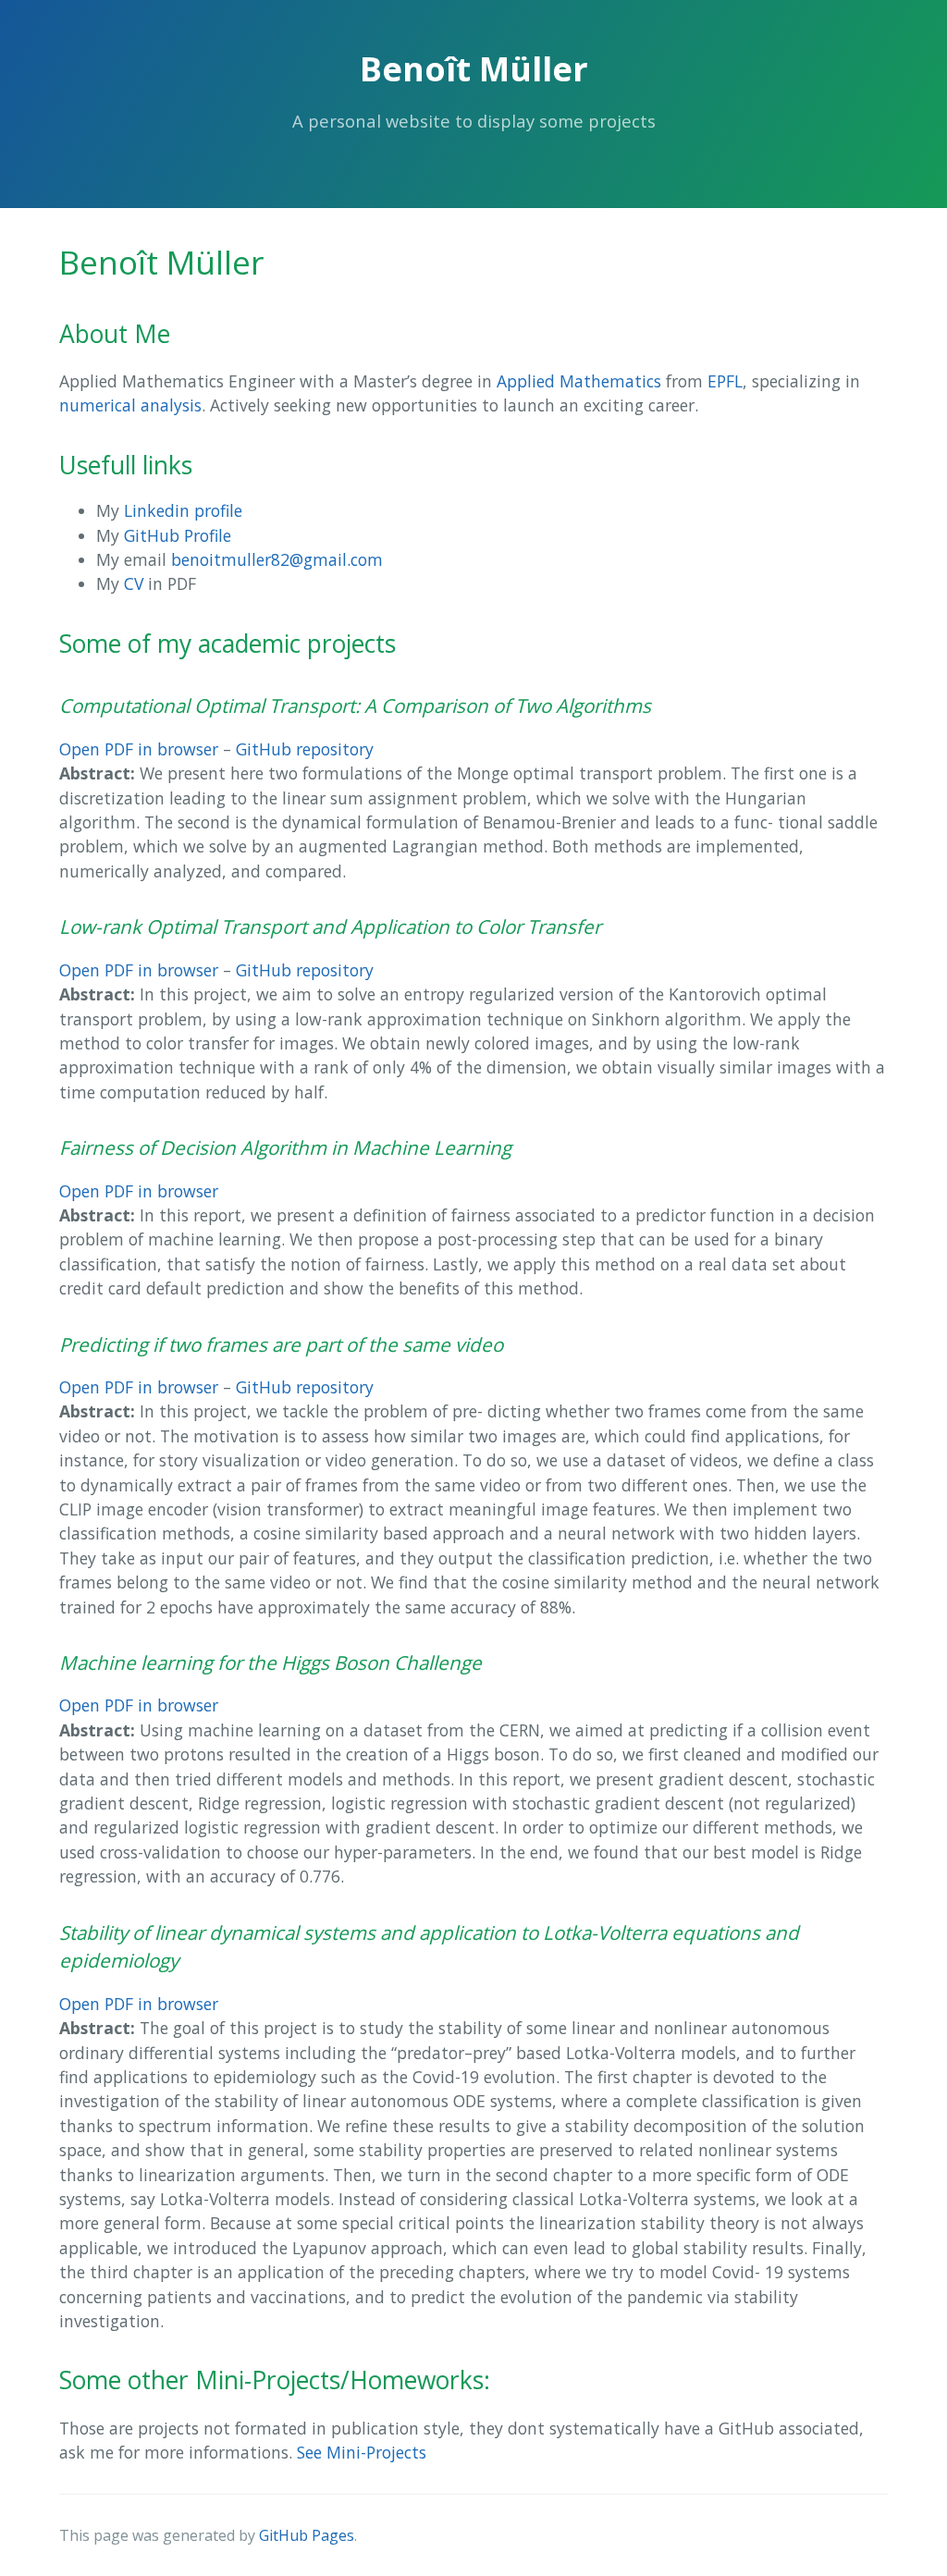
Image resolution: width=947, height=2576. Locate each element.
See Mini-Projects (362, 2452)
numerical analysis (130, 405)
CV (134, 583)
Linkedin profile (183, 510)
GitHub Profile (178, 535)
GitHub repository (305, 749)
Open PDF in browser (139, 749)
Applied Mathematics (579, 381)
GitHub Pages (307, 2535)
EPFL (725, 381)
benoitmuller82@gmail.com (277, 559)
